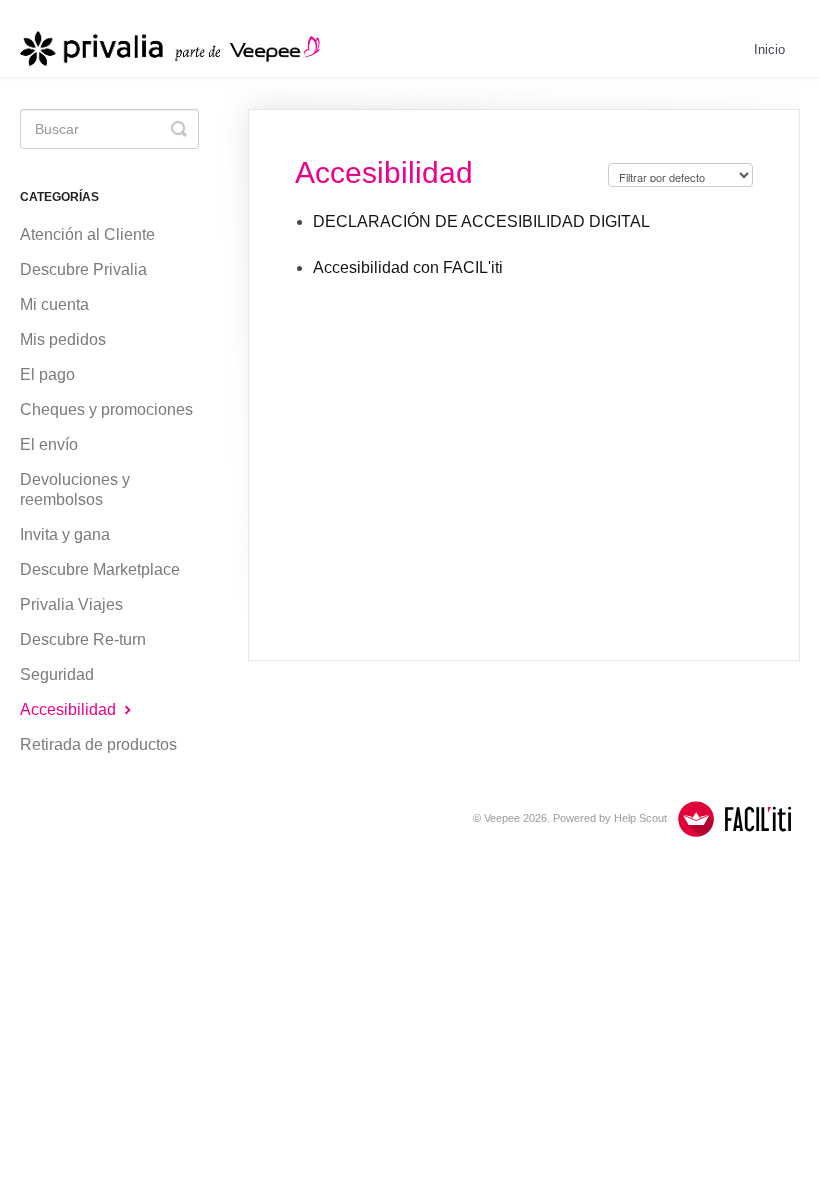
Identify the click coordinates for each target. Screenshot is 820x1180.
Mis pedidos (63, 339)
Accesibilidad (70, 709)
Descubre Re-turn (83, 639)
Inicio (769, 49)
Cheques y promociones (106, 409)
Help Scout (640, 818)
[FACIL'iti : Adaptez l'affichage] (735, 819)
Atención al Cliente (87, 234)
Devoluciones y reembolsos (75, 489)
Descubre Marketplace (100, 569)
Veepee (502, 818)
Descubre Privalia (83, 269)
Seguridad (57, 674)
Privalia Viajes (71, 604)
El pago (47, 374)
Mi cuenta (54, 304)
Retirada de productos (98, 744)
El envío (49, 444)
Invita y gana (65, 534)
